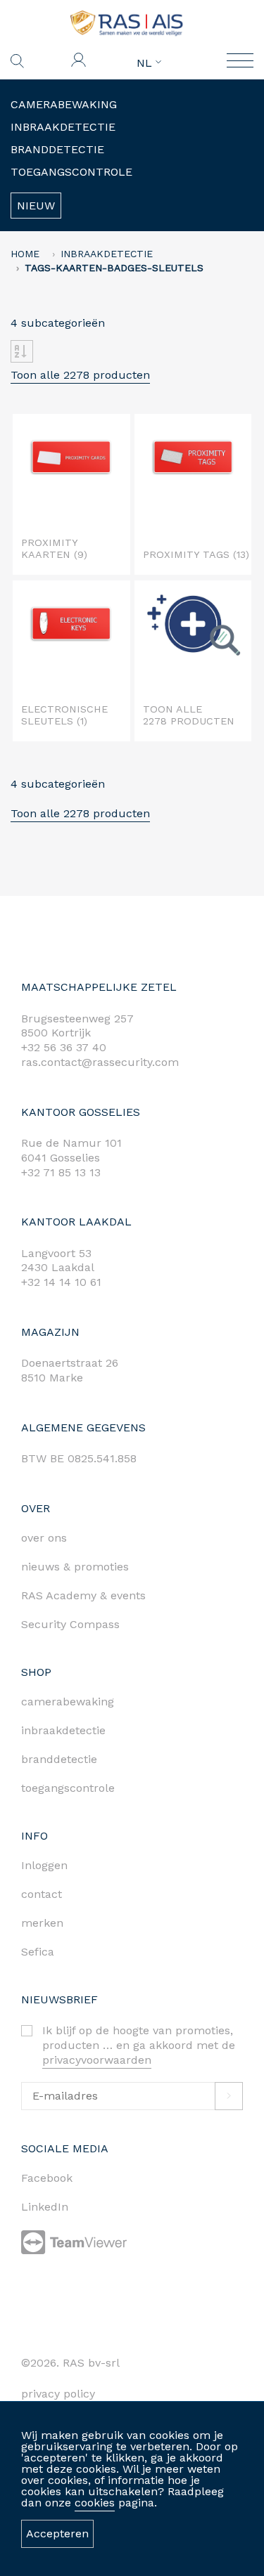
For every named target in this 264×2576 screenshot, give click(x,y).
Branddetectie (57, 149)
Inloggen (44, 1865)
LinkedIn (45, 2207)
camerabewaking (68, 1702)
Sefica (38, 1952)
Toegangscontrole (71, 172)
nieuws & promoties (75, 1567)
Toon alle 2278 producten (80, 375)
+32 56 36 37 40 (64, 1047)
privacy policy (58, 2394)
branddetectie (59, 1759)
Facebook (47, 2178)
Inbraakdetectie (63, 127)
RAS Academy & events (83, 1595)
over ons (44, 1538)
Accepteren (57, 2533)
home (25, 254)
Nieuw (36, 206)
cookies (95, 2503)
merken (42, 1923)
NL (146, 63)
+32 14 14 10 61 (61, 1282)
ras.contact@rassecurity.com (100, 1062)
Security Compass (70, 1624)
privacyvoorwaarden (97, 2060)
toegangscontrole (68, 1788)
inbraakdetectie (63, 1730)
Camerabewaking (64, 104)
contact (42, 1894)
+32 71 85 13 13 (61, 1172)
